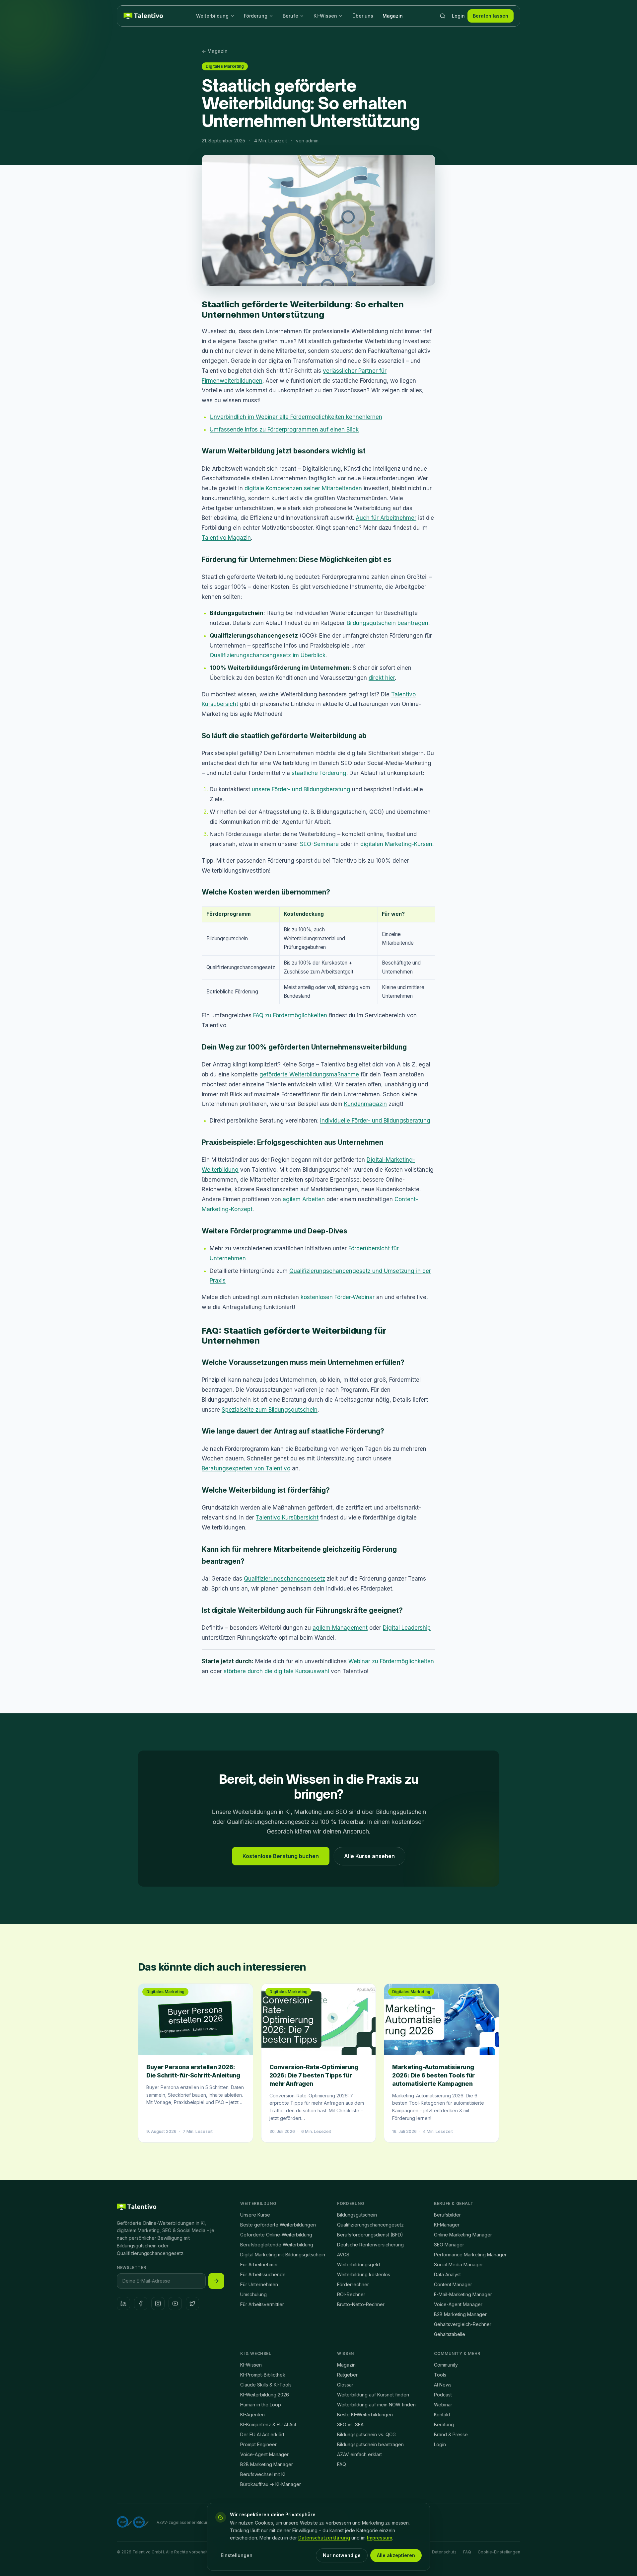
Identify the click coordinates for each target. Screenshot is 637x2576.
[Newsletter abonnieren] (216, 2281)
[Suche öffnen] (443, 16)
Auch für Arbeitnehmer (386, 518)
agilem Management (340, 1628)
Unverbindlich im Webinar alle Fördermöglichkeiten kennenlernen (296, 417)
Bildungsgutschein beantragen (388, 623)
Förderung (256, 16)
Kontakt (442, 2415)
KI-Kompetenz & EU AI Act (268, 2424)
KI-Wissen (325, 16)
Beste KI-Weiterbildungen (365, 2415)
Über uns (363, 16)
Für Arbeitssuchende (263, 2274)
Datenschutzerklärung (324, 2538)
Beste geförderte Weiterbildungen (278, 2225)
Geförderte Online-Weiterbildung (276, 2235)
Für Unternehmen (259, 2284)
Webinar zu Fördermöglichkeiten (391, 1661)
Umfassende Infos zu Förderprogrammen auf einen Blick (284, 429)
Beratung (444, 2424)
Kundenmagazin (365, 1104)
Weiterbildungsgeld (358, 2264)
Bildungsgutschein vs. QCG (366, 2434)
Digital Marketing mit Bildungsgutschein (283, 2255)
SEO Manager (449, 2245)
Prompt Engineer (258, 2444)
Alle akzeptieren (396, 2555)
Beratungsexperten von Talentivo (246, 1468)
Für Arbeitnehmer (259, 2264)
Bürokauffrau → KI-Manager (271, 2484)
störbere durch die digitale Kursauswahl (276, 1671)
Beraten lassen (491, 16)
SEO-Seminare (319, 844)
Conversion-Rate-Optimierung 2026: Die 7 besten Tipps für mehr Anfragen (314, 2075)
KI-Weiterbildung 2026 (265, 2395)
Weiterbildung (212, 16)
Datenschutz (444, 2552)
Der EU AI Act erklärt (262, 2434)
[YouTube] (175, 2303)
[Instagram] (158, 2303)
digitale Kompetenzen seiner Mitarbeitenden (303, 488)
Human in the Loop (261, 2405)
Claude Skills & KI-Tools (266, 2385)
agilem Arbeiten (304, 1199)
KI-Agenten (252, 2415)
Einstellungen (237, 2555)
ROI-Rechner (351, 2294)
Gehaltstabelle (450, 2334)
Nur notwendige (342, 2555)
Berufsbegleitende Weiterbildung (277, 2245)
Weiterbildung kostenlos (364, 2274)
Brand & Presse (451, 2434)
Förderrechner (353, 2284)
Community (446, 2365)
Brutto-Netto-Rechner (361, 2304)
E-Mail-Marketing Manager (463, 2294)
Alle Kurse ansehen (369, 1856)
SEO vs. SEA (350, 2424)
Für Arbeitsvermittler (262, 2304)
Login (458, 16)
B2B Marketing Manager (460, 2314)
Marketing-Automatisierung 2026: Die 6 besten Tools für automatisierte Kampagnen (433, 2075)
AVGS (343, 2255)
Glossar (345, 2385)
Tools (440, 2375)
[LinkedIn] (123, 2303)
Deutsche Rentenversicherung (370, 2245)
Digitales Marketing (225, 66)
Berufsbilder (447, 2215)
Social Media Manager (459, 2264)
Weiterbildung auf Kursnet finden (373, 2395)
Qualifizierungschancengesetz (284, 1579)
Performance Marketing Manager (470, 2255)
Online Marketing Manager (463, 2235)
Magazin (393, 16)
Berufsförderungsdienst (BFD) (370, 2235)
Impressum (380, 2538)
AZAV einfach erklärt (359, 2454)
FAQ (342, 2464)
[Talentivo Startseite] (143, 16)
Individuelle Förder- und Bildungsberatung (375, 1121)
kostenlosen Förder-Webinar (338, 1297)
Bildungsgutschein (357, 2215)
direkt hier (382, 678)
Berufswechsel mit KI (263, 2474)
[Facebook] (141, 2303)
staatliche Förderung (319, 773)
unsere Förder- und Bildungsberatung (301, 789)
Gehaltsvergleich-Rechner (463, 2324)
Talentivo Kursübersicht (287, 1518)
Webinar (443, 2405)
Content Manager (453, 2284)
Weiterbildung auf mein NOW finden (376, 2405)
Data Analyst (447, 2274)
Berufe (290, 16)
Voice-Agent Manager (458, 2304)
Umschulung (253, 2294)
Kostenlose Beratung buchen (281, 1856)
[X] (192, 2303)
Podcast (443, 2395)
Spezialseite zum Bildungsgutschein (270, 1410)
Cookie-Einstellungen (499, 2552)
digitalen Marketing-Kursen (396, 844)
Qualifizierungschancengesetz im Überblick (268, 655)
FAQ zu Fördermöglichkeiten (290, 1015)
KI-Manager (447, 2225)
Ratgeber (347, 2375)
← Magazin (215, 51)
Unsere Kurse (255, 2215)
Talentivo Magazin (226, 538)
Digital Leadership (407, 1628)
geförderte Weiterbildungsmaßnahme (309, 1074)
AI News (443, 2385)
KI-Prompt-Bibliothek (263, 2375)
